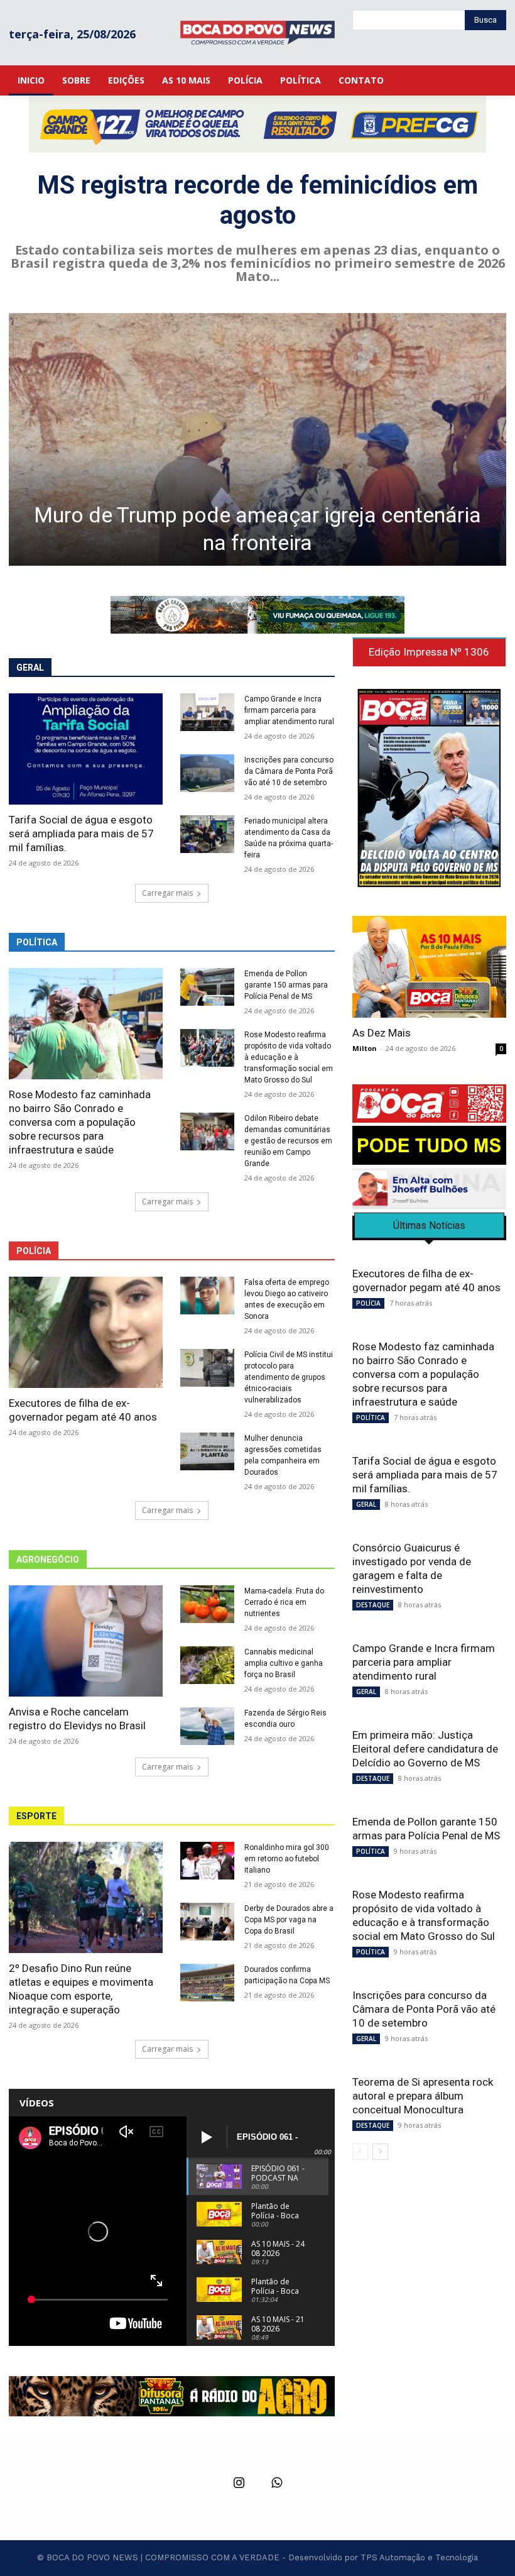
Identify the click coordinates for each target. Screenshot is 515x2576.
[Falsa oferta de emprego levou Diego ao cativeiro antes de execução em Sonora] (207, 1296)
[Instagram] (239, 2484)
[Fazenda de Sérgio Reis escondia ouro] (207, 1726)
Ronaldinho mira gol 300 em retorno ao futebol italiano (287, 1859)
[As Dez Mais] (429, 966)
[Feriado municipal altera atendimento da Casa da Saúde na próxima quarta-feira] (207, 834)
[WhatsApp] (276, 2484)
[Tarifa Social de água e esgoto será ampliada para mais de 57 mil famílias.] (86, 749)
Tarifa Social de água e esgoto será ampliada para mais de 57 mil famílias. (81, 834)
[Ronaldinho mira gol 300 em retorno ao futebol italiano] (207, 1861)
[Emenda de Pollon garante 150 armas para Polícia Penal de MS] (207, 987)
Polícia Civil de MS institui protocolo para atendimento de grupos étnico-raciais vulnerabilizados (289, 1377)
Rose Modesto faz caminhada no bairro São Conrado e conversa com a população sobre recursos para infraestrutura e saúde (80, 1122)
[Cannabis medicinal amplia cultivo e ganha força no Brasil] (207, 1665)
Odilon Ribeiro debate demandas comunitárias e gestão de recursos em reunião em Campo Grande (288, 1141)
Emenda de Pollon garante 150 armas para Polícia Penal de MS (286, 985)
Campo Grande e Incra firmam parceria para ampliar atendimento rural (289, 710)
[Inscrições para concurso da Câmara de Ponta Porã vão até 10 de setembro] (207, 773)
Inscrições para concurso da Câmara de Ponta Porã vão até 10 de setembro (289, 771)
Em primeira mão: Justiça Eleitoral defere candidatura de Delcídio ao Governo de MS (425, 1749)
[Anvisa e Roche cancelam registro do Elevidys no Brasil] (86, 1641)
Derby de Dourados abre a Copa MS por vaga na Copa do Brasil (289, 1920)
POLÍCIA (368, 1303)
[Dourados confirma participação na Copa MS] (207, 1983)
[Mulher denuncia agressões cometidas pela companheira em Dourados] (207, 1451)
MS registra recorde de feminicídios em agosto (257, 200)
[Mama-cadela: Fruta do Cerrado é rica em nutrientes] (207, 1604)
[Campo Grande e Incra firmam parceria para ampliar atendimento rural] (207, 712)
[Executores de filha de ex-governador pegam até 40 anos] (86, 1332)
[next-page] (380, 2152)
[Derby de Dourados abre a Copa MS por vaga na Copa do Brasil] (207, 1922)
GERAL (366, 1504)
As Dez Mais (382, 1033)
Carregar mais (167, 893)
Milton (365, 1048)
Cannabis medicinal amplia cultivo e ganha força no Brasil (284, 1663)
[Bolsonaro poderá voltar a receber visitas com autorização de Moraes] (257, 439)
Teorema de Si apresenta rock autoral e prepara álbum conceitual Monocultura (423, 2096)
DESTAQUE (373, 1605)
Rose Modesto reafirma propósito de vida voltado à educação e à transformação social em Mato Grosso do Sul (289, 1057)
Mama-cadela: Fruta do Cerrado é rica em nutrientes (284, 1602)
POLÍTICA (371, 1417)
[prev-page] (360, 2152)
